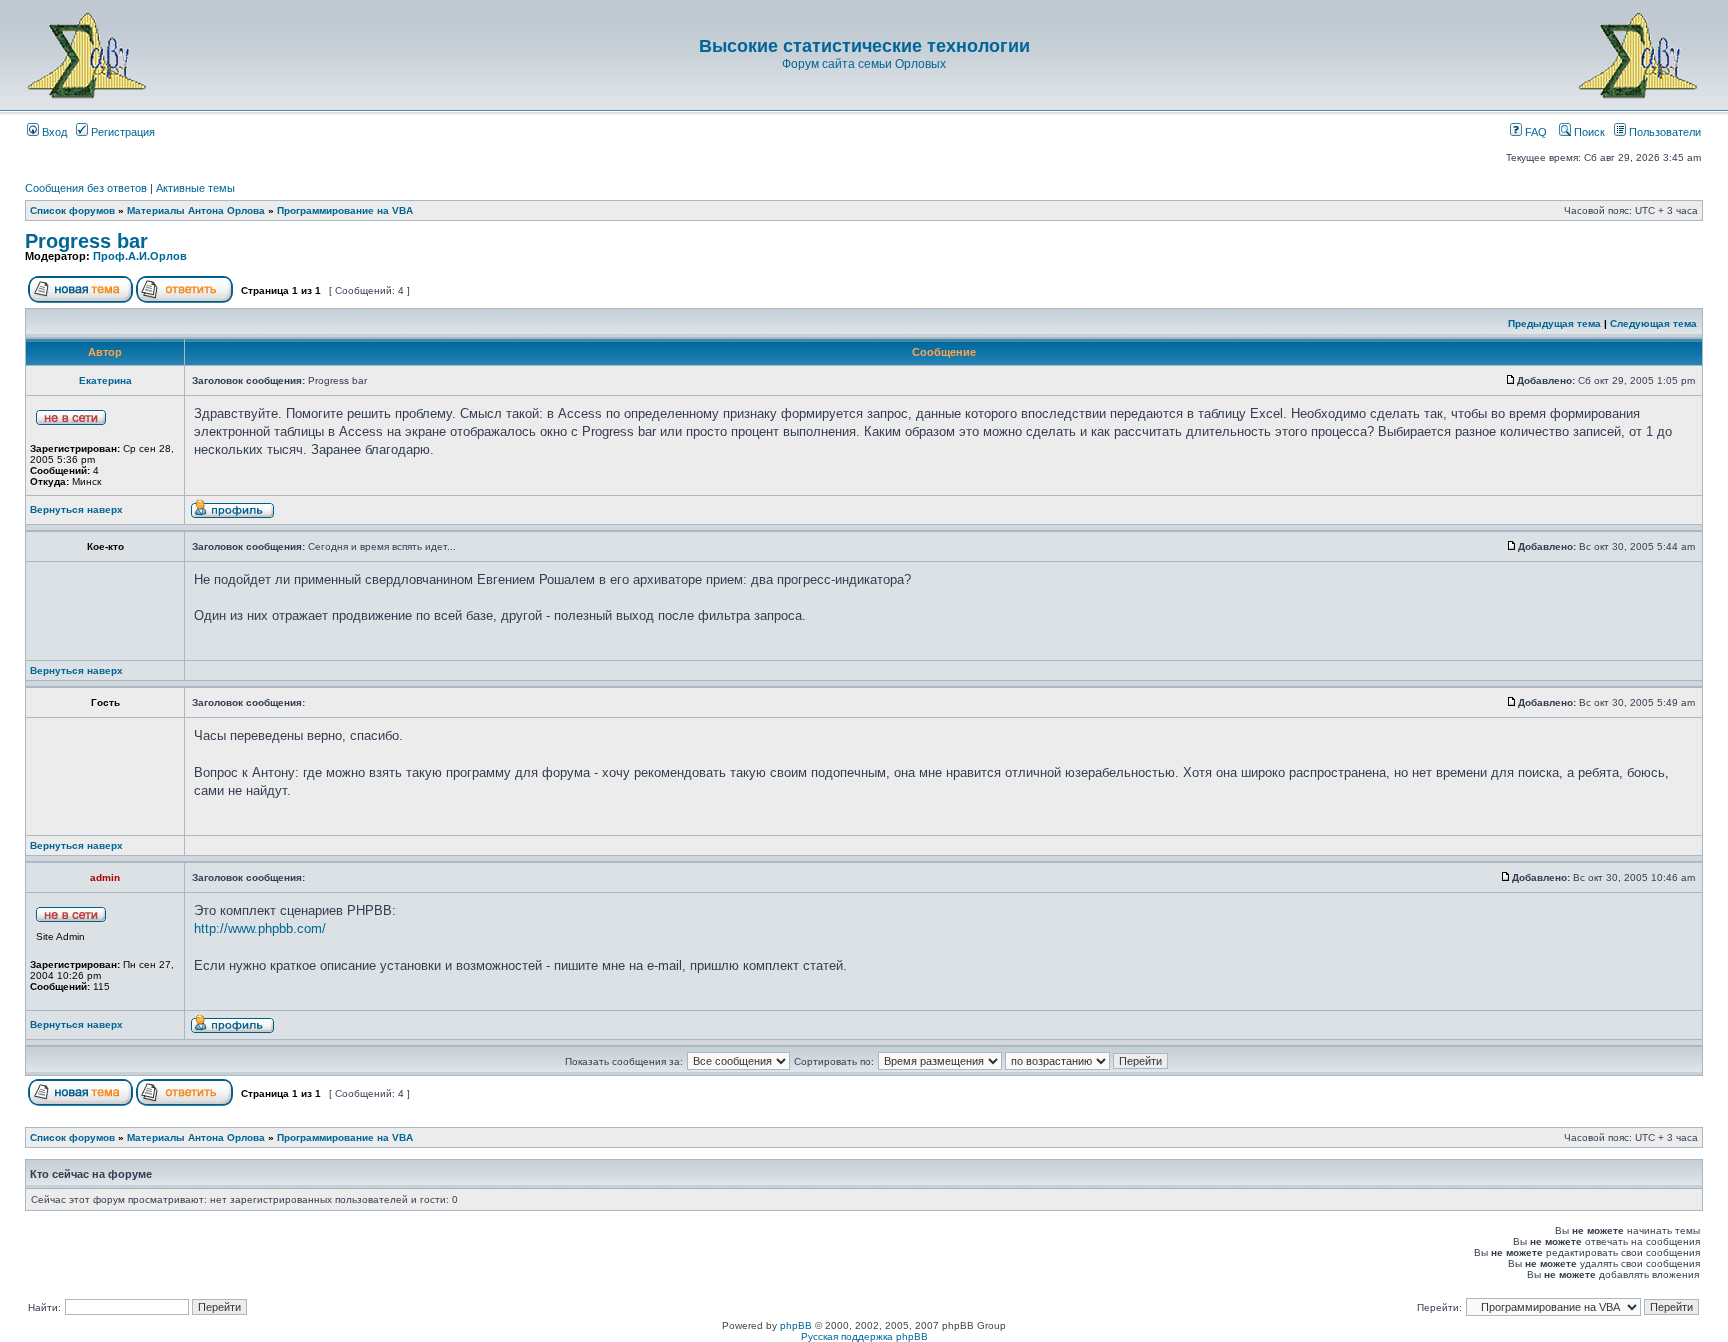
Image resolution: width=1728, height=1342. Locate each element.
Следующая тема (1653, 323)
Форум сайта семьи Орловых (864, 64)
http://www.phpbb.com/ (260, 928)
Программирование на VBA (345, 210)
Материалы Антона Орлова (196, 210)
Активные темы (195, 188)
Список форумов (72, 210)
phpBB (796, 1325)
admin (105, 877)
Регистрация (121, 132)
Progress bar (86, 241)
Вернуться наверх (76, 509)
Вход (53, 132)
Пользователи (1663, 132)
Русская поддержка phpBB (864, 1336)
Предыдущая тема (1554, 323)
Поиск (1588, 132)
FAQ (1534, 132)
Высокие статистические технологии (864, 46)
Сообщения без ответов (86, 188)
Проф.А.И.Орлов (140, 256)
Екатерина (105, 380)
